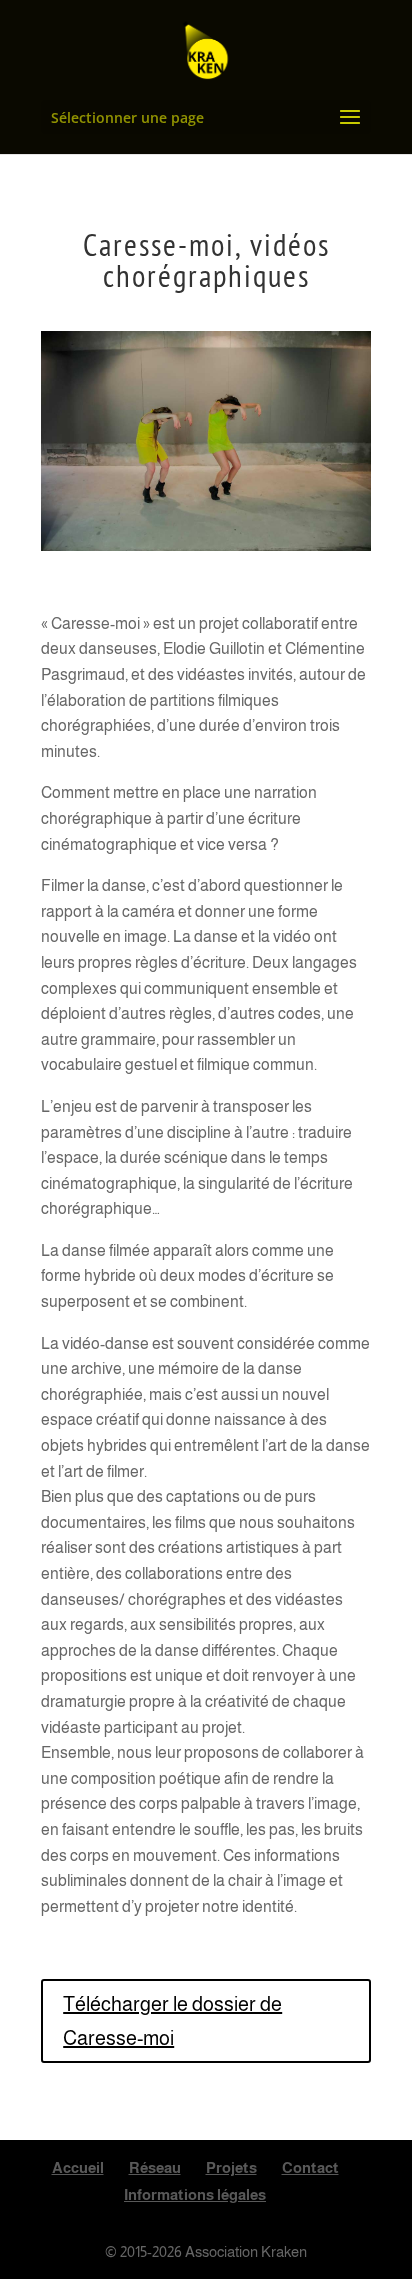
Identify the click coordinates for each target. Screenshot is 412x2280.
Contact (310, 2167)
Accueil (78, 2167)
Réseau (155, 2167)
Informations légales (195, 2194)
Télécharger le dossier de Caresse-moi (172, 2021)
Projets (231, 2167)
